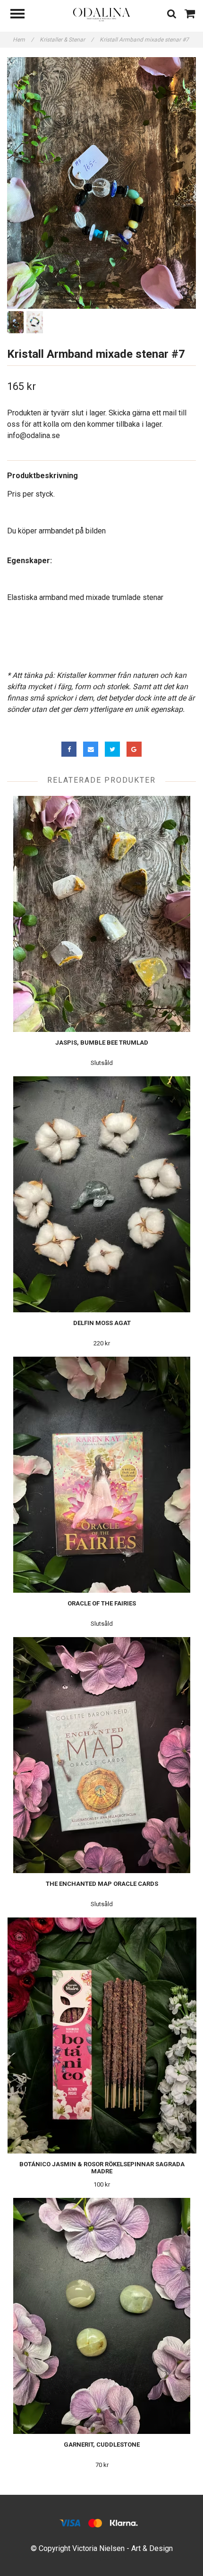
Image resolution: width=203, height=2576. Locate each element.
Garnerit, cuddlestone (102, 2445)
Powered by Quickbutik (102, 2558)
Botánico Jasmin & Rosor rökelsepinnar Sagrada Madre (102, 2168)
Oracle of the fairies (102, 1603)
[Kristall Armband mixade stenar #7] (101, 183)
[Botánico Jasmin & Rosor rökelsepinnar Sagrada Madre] (102, 2035)
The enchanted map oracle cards (102, 1884)
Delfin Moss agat (102, 1323)
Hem (23, 40)
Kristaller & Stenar (67, 40)
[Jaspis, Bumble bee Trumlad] (102, 914)
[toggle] (22, 15)
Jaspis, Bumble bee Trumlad (102, 1043)
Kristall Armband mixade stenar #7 (145, 40)
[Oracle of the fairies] (102, 1475)
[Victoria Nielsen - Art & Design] (101, 14)
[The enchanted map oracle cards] (102, 1755)
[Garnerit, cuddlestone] (102, 2316)
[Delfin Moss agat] (102, 1194)
